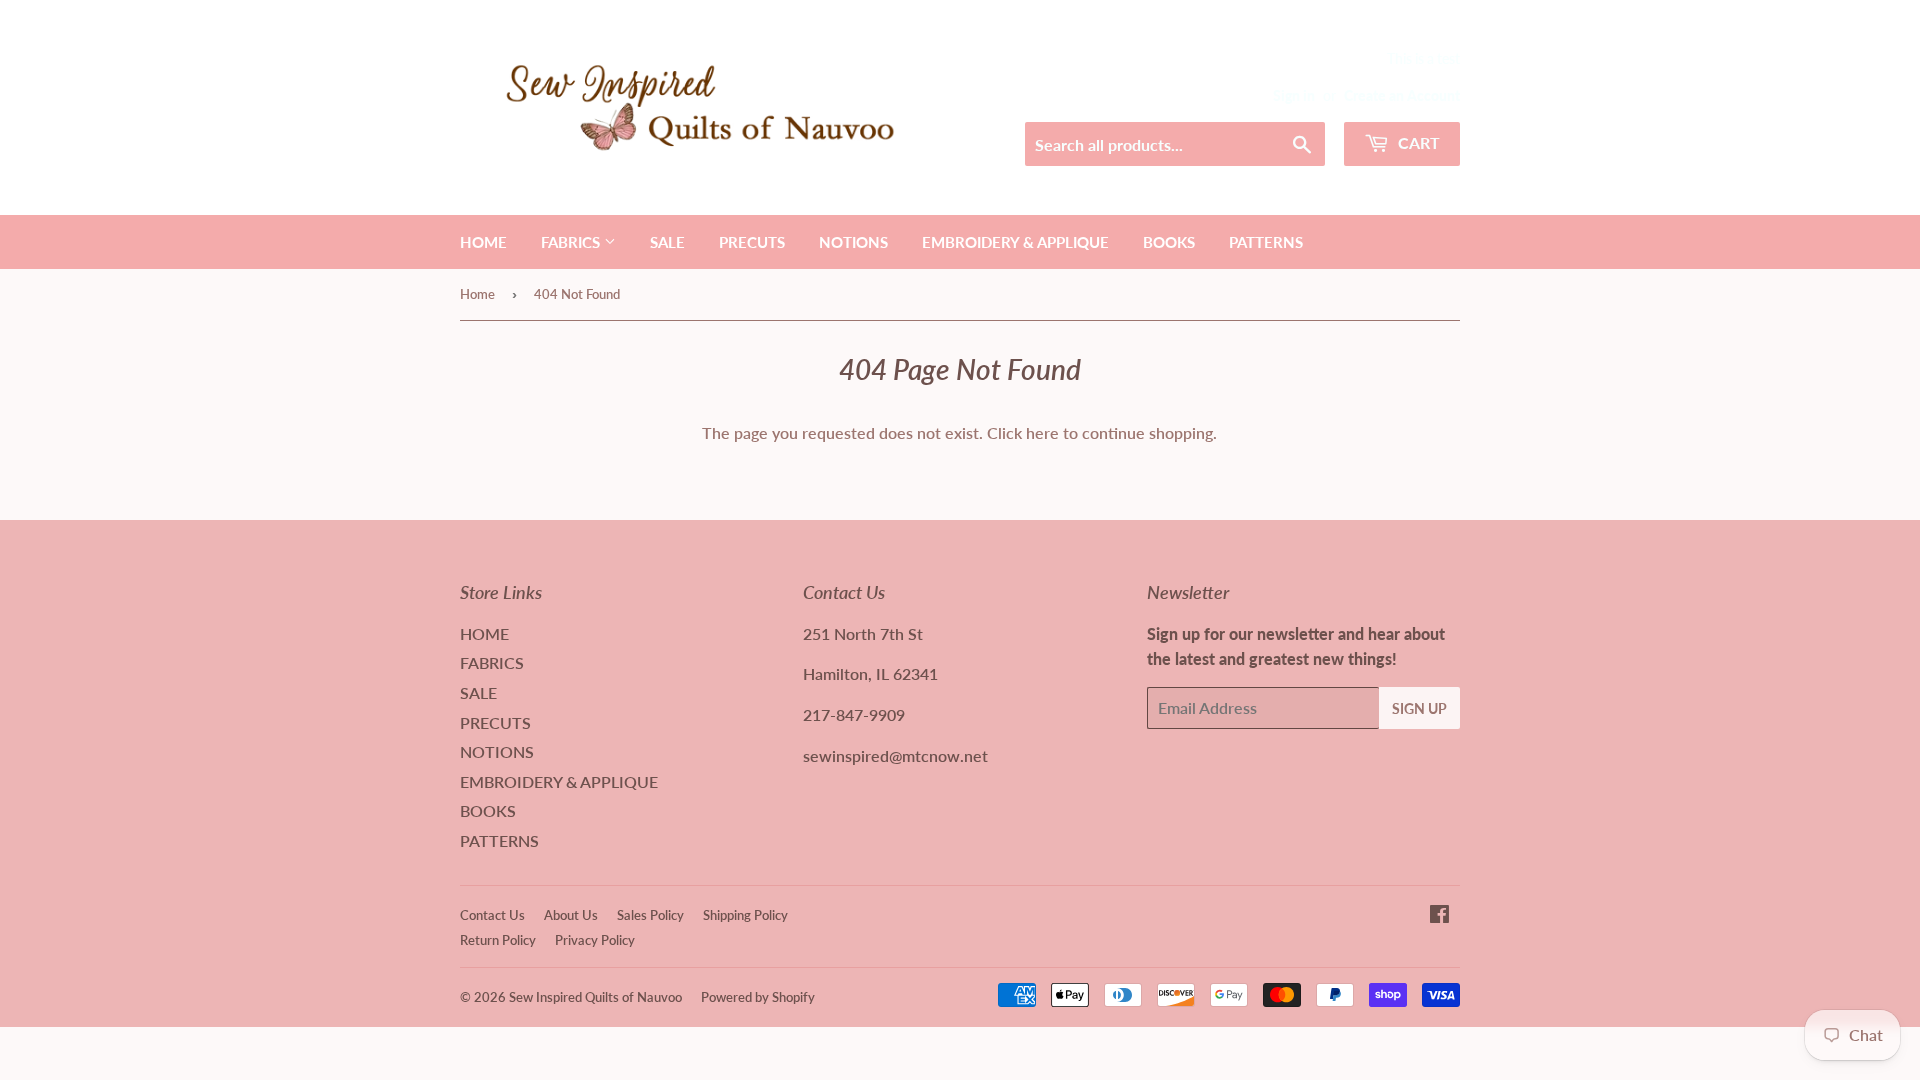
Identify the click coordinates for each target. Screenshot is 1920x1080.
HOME (483, 242)
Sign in (1294, 96)
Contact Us (492, 915)
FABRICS (572, 242)
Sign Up (1419, 708)
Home (477, 294)
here (1042, 432)
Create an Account (1402, 96)
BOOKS (1169, 242)
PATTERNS (1266, 242)
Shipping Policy (745, 915)
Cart (1417, 142)
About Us (571, 915)
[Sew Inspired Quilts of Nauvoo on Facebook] (1439, 915)
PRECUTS (752, 242)
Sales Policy (650, 915)
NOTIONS (853, 242)
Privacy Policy (595, 940)
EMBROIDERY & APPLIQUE (1015, 242)
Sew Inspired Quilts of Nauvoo (595, 997)
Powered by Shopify (758, 997)
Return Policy (498, 940)
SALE (667, 242)
